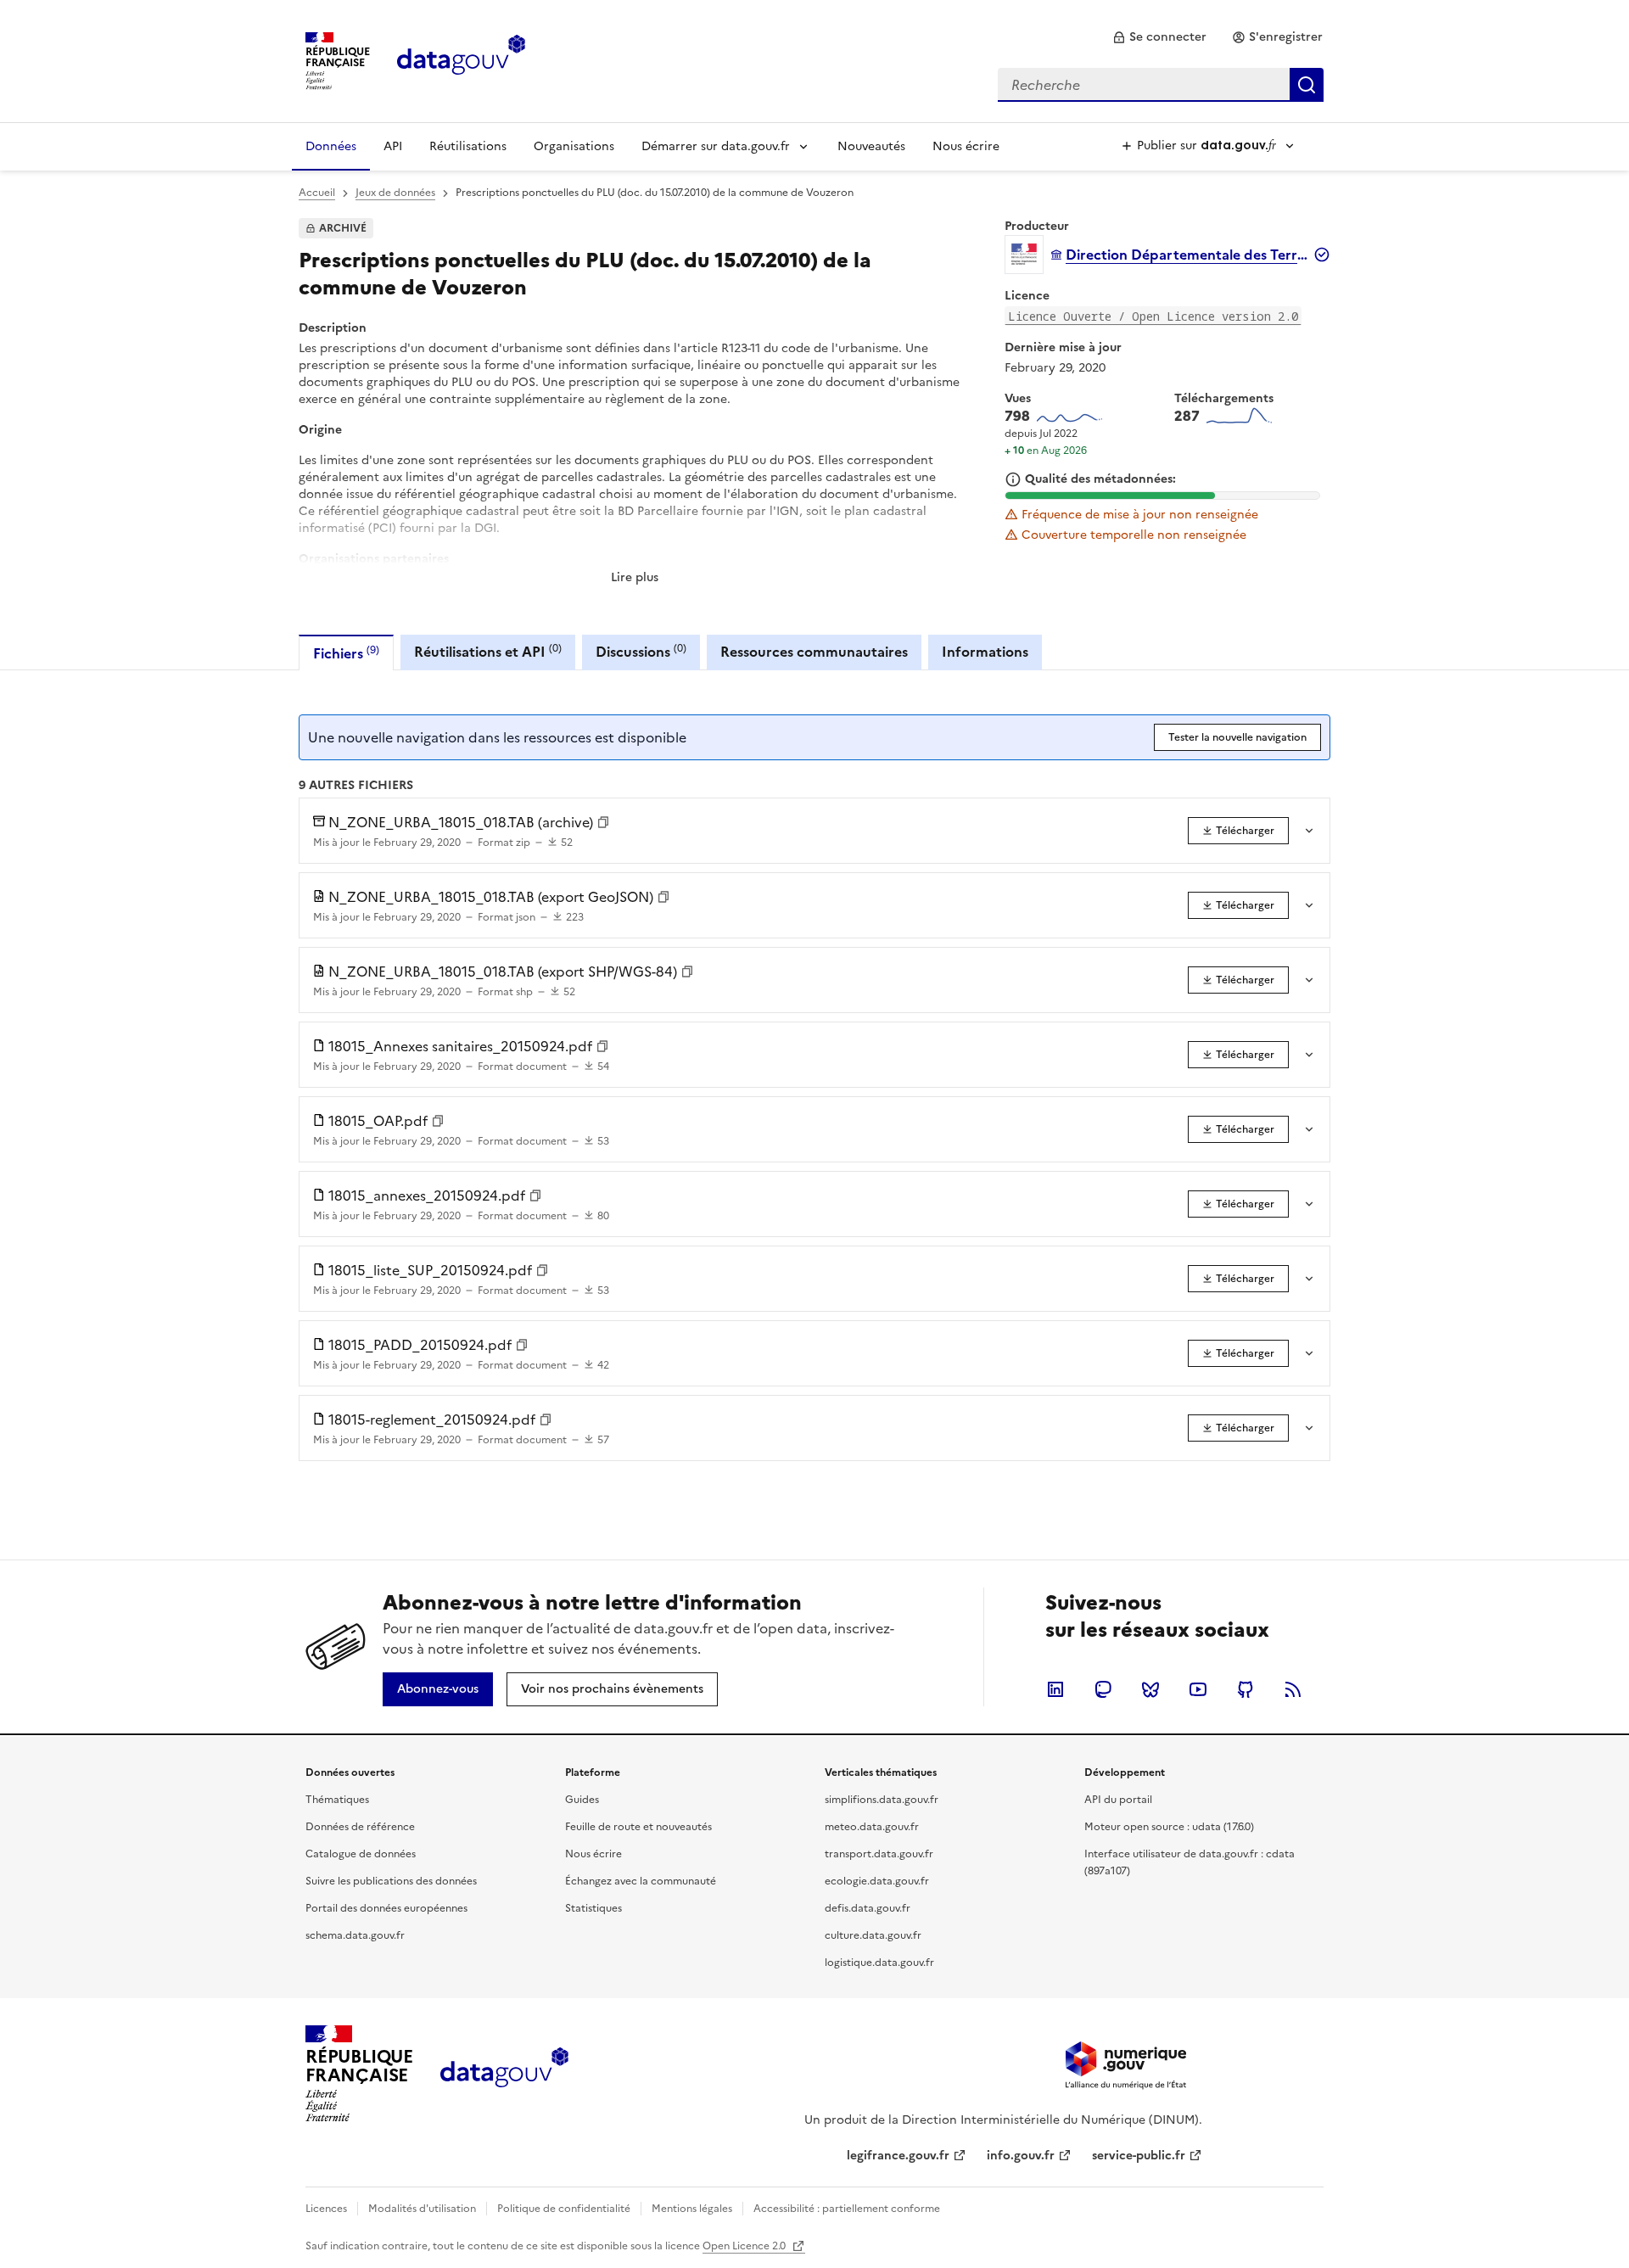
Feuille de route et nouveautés (638, 1827)
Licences (326, 2209)
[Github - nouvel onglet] (1246, 1689)
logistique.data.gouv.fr (879, 1963)
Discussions (641, 651)
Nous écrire (966, 146)
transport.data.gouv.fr (879, 1854)
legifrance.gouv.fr (898, 2156)
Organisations (574, 146)
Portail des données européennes (386, 1908)
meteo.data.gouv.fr (872, 1827)
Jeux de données (395, 193)
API (393, 146)
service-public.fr (1139, 2156)
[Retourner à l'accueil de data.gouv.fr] (461, 59)
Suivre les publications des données (391, 1881)
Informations (985, 652)
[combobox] (1161, 85)
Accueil (317, 193)
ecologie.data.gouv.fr (877, 1881)
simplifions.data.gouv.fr (882, 1800)
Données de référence (360, 1827)
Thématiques (337, 1800)
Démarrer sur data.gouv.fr (716, 146)
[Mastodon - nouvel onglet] (1103, 1689)
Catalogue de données (361, 1854)
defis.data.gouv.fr (868, 1908)
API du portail (1118, 1800)
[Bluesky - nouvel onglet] (1150, 1689)
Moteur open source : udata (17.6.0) (1169, 1827)
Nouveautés (871, 146)
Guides (582, 1800)
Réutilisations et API (488, 651)
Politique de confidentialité (564, 2209)
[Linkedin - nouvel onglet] (1055, 1689)
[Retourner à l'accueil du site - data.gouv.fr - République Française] (504, 2074)
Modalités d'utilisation (422, 2209)
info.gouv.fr (1021, 2156)
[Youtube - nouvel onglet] (1198, 1689)
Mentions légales (692, 2209)
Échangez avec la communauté (641, 1881)
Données (331, 146)
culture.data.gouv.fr (873, 1935)
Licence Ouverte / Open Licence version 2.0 (1153, 316)
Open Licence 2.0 (745, 2246)
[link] (1159, 37)
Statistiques (593, 1908)
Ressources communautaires (814, 652)
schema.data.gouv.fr (355, 1935)
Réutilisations (468, 146)
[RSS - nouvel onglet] (1293, 1689)
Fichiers (346, 653)
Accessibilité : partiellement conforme (847, 2209)
